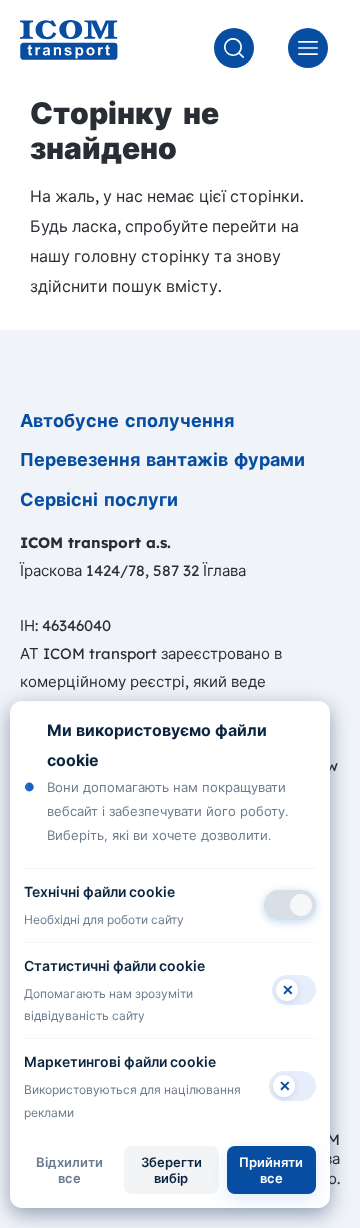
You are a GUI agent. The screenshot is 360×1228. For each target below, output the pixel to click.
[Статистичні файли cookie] (294, 990)
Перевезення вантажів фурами (162, 459)
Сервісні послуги (99, 499)
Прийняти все (271, 1170)
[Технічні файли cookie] (290, 905)
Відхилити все (69, 1170)
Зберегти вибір (171, 1170)
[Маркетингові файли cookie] (292, 1086)
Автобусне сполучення (127, 420)
